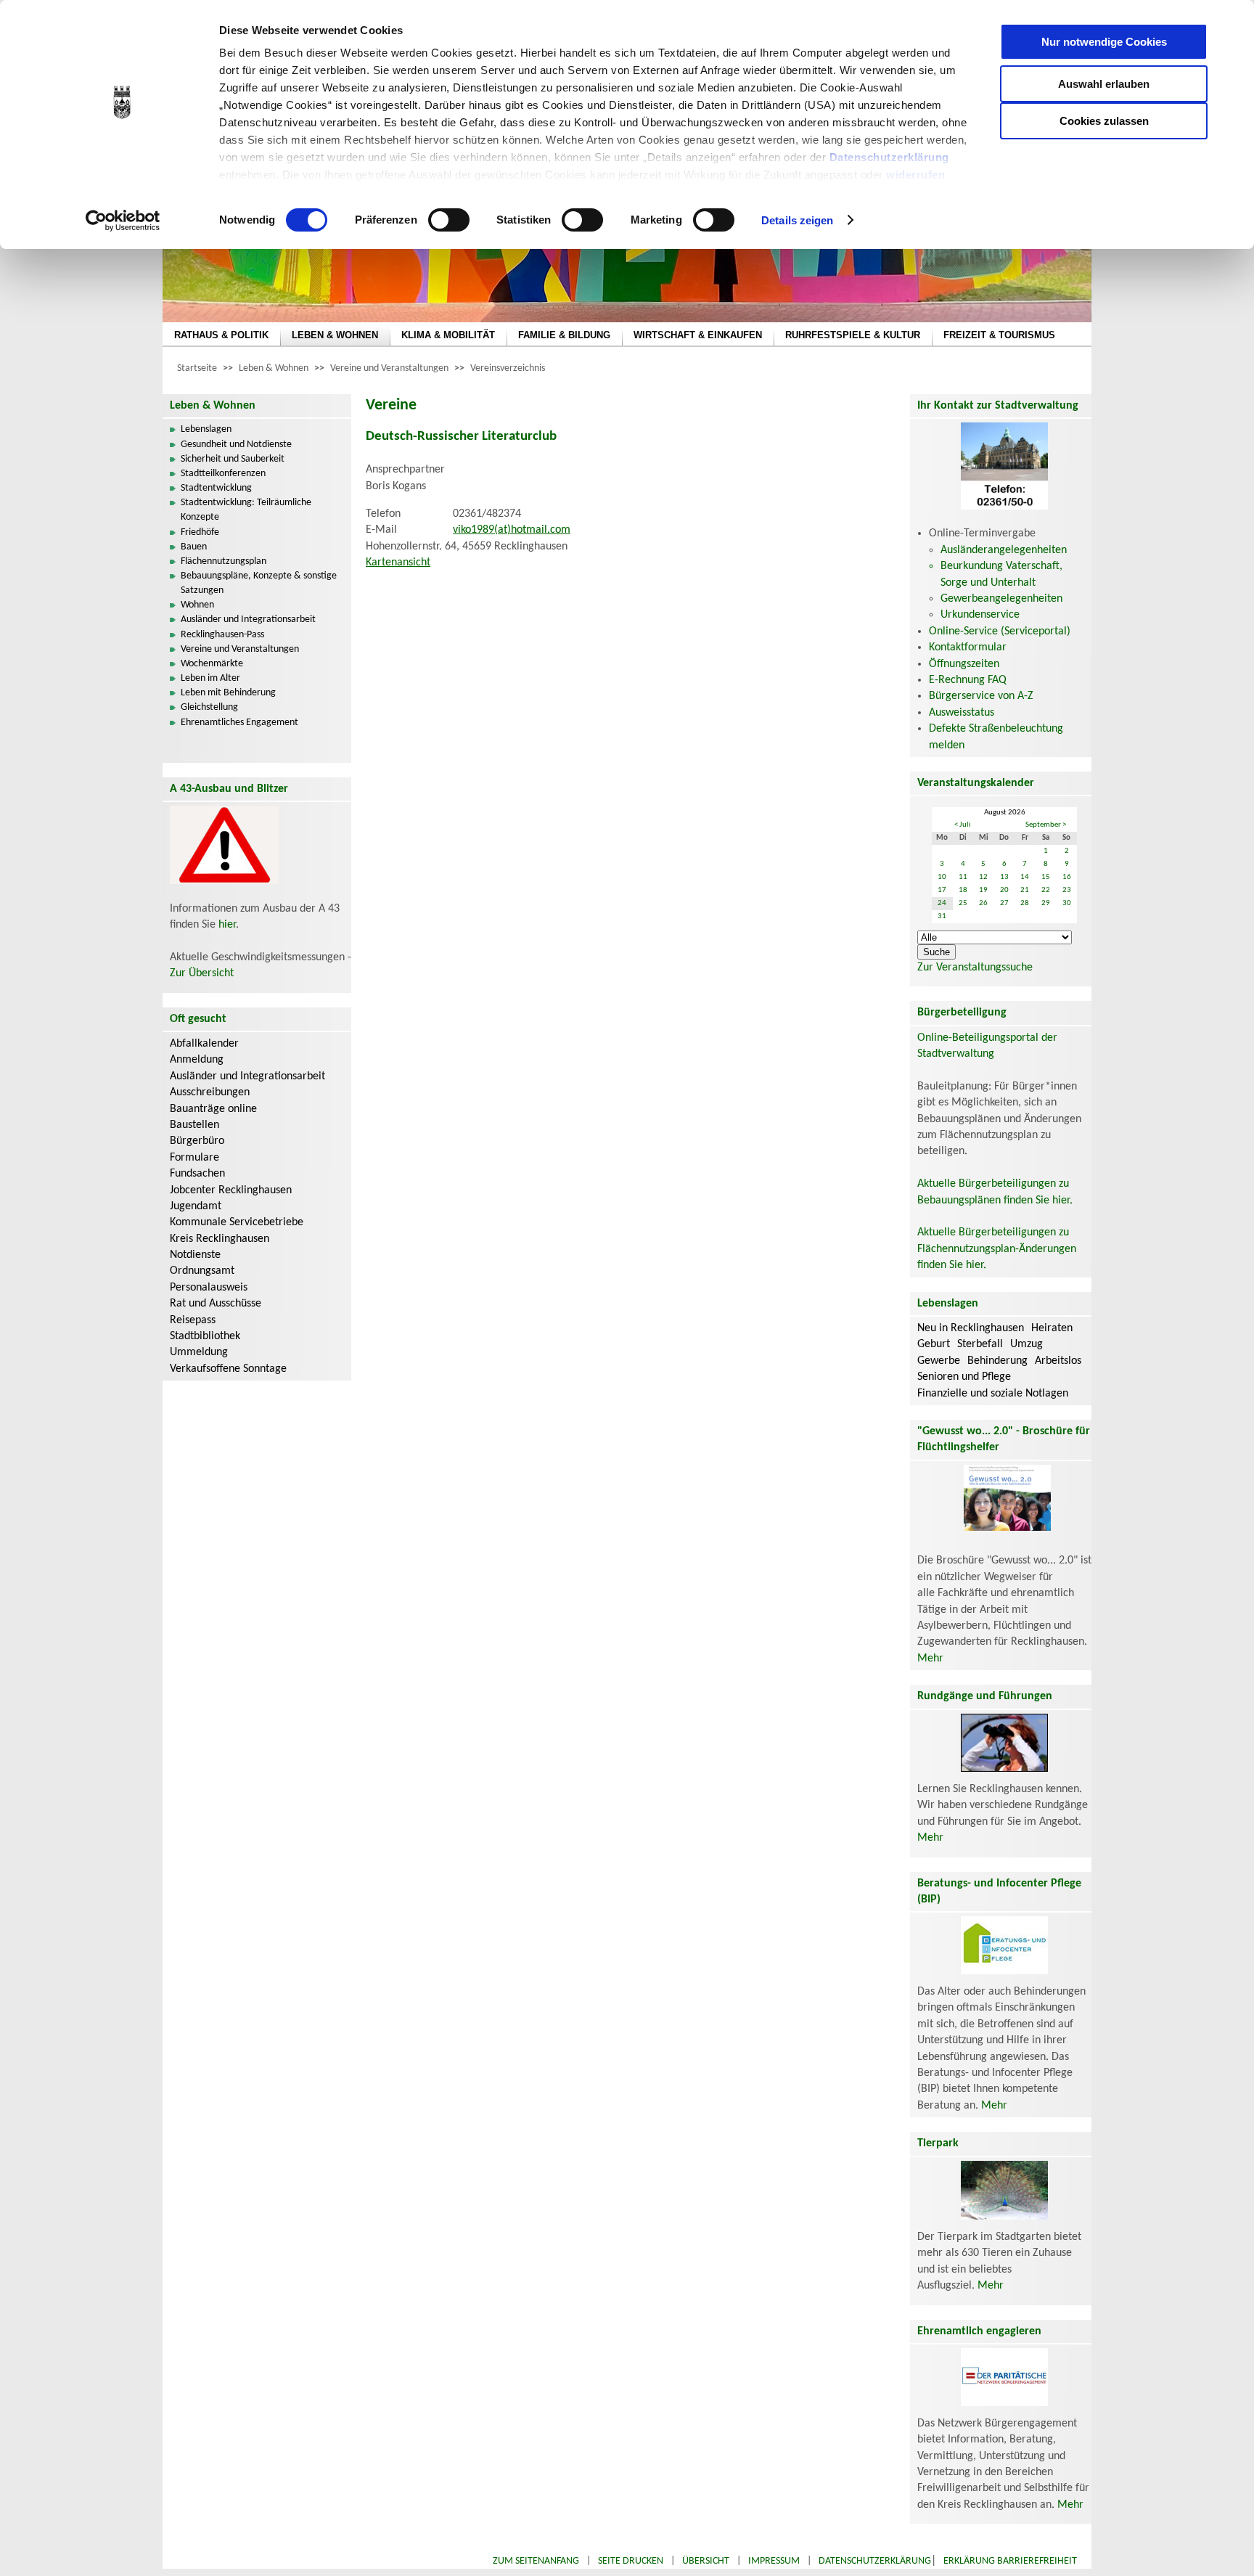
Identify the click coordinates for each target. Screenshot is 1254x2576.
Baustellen (194, 1125)
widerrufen (915, 175)
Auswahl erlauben (1104, 84)
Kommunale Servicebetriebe (237, 1222)
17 (942, 890)
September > (1046, 825)
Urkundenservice (980, 615)
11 (963, 877)
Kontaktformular (968, 647)
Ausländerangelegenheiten (1004, 550)
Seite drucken (631, 2561)
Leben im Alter (210, 678)
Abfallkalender (204, 1044)
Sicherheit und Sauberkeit (233, 459)
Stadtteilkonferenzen (223, 474)
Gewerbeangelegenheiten (1001, 599)
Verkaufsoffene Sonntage (228, 1369)
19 (983, 890)
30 (1067, 903)
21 (1025, 890)
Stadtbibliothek (205, 1336)
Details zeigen (797, 220)
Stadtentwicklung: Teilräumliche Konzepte (246, 510)
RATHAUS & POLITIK (221, 335)
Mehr (930, 1659)
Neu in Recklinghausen (971, 1328)
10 (942, 877)
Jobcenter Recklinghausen (231, 1190)
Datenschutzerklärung (889, 157)
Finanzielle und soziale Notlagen (993, 1394)
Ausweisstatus (962, 713)
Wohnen (197, 605)
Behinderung (997, 1361)
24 (942, 903)
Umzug (1026, 1344)
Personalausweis (209, 1288)
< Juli (963, 825)
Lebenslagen (206, 429)
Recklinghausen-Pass (222, 635)
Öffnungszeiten (964, 664)
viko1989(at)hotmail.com (512, 530)
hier (227, 925)
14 (1025, 877)
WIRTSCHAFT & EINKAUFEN (698, 335)
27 (1004, 903)
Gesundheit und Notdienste (236, 445)
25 (963, 903)
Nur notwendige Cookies (1104, 42)
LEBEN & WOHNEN (335, 335)
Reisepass (193, 1320)
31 (942, 916)
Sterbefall (980, 1344)
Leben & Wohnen (274, 368)
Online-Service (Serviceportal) (1000, 631)
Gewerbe (939, 1361)
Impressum (774, 2561)
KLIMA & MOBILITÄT (448, 335)
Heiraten (1052, 1328)
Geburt (934, 1344)
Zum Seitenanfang (536, 2561)
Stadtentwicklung (216, 488)
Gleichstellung (209, 707)
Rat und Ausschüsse (216, 1304)
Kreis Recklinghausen (220, 1239)
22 (1046, 890)
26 (983, 903)
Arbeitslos (1058, 1361)
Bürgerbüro (197, 1141)
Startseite (197, 368)
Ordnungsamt (202, 1271)
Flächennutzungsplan (224, 561)
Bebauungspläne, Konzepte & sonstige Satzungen (259, 583)
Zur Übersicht (202, 973)
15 (1046, 877)
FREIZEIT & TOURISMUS (999, 335)
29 (1046, 903)
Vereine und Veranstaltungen (389, 368)
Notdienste (195, 1255)
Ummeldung (199, 1352)
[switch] (449, 220)
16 (1067, 877)
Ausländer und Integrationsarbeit (248, 620)
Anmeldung (197, 1060)
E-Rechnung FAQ (968, 680)
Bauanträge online (213, 1109)
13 (1004, 877)
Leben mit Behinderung (228, 693)
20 (1004, 890)
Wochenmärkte (212, 664)
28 (1025, 903)
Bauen (194, 547)
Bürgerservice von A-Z (981, 696)
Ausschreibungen (210, 1092)
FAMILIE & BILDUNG (564, 335)
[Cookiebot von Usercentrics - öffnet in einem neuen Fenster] (123, 221)
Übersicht (706, 2561)
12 (983, 877)
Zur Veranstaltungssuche (975, 968)
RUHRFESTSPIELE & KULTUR (853, 335)
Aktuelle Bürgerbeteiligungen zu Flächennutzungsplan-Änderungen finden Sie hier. (997, 1249)
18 (963, 890)
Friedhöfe (200, 532)
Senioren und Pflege (964, 1377)
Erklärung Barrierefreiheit (1010, 2561)
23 (1067, 890)
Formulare (194, 1158)
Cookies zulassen (1104, 121)
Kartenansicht (398, 563)
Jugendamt (196, 1206)
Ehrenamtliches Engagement (239, 723)
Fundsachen (197, 1174)
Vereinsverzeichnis (508, 368)
